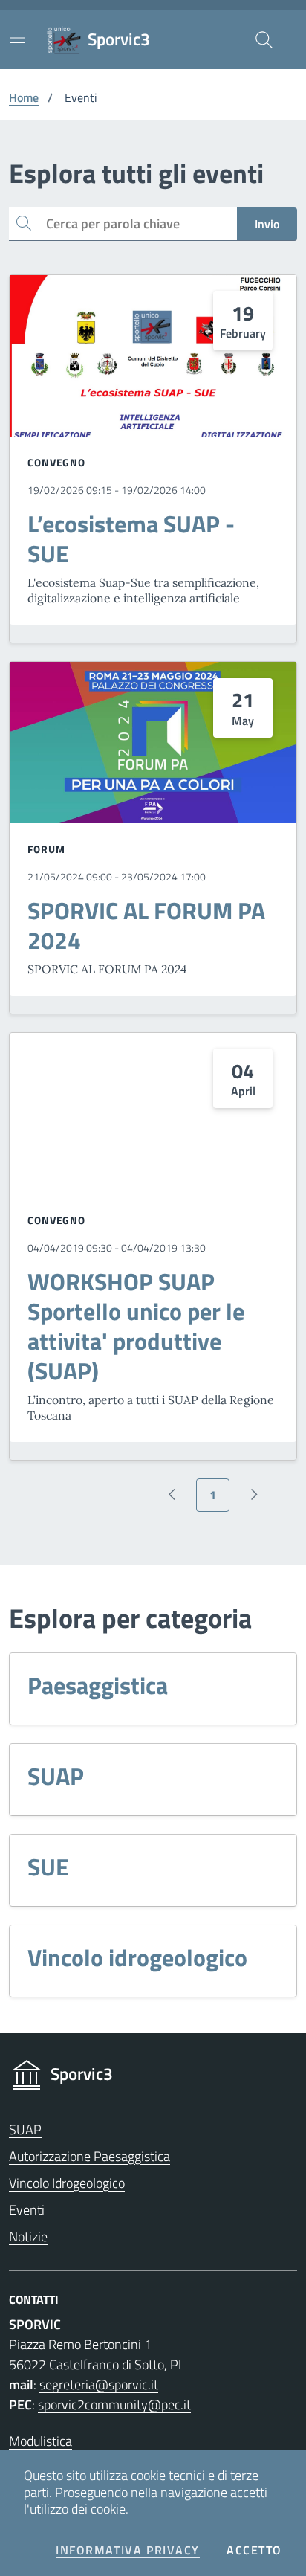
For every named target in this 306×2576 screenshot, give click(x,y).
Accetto (254, 2551)
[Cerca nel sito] (264, 39)
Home (24, 98)
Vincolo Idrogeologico (67, 2183)
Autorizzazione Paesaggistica (89, 2156)
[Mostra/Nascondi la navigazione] (18, 38)
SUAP (25, 2129)
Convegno (56, 462)
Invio (267, 224)
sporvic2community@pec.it (114, 2405)
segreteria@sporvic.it (99, 2385)
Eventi (27, 2210)
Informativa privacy (128, 2551)
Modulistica (40, 2441)
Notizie (28, 2237)
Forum (46, 849)
